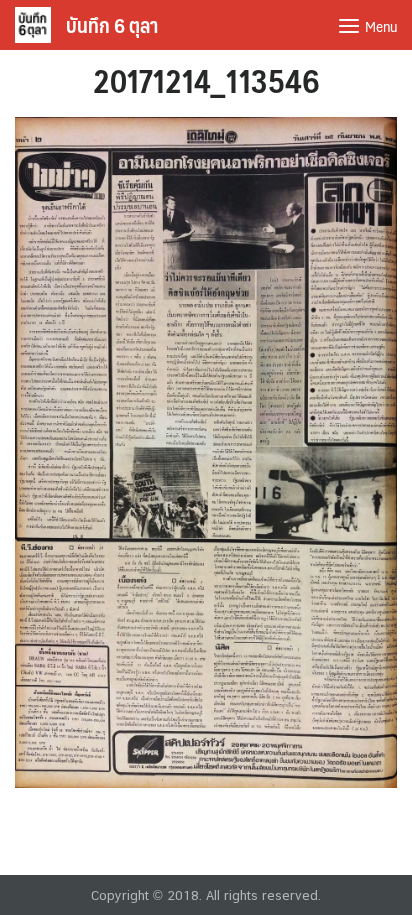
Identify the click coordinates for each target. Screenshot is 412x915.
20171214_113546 (206, 80)
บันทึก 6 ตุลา (112, 25)
